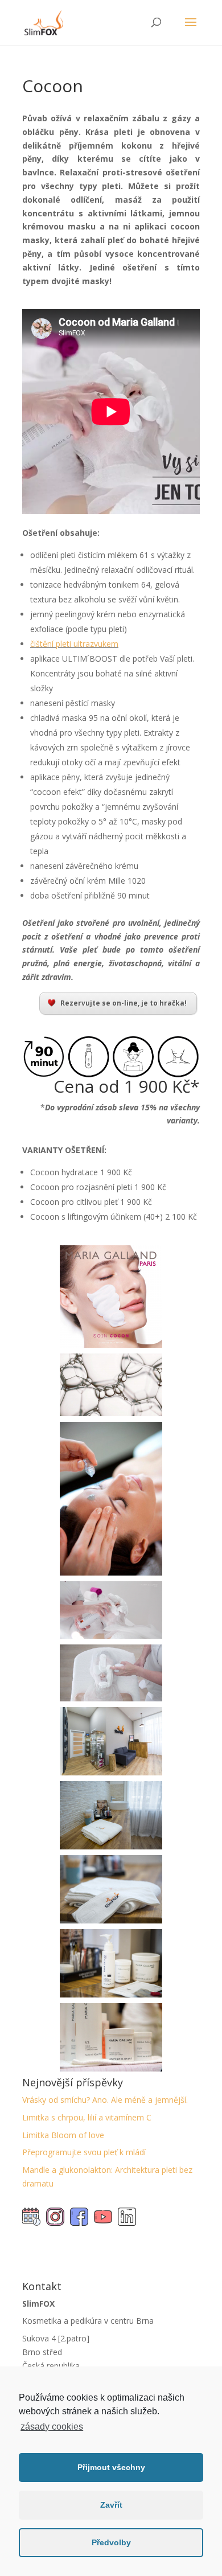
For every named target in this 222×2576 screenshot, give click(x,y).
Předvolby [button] (111, 2542)
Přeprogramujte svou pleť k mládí (84, 2152)
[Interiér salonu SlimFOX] (111, 1772)
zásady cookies (52, 2427)
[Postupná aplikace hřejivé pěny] (111, 1698)
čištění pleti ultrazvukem (74, 644)
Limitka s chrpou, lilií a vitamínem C (87, 2117)
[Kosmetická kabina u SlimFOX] (111, 1920)
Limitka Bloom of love (63, 2135)
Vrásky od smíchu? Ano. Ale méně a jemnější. (105, 2100)
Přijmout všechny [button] (111, 2467)
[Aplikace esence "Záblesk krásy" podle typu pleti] (111, 1572)
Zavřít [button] (111, 2505)
